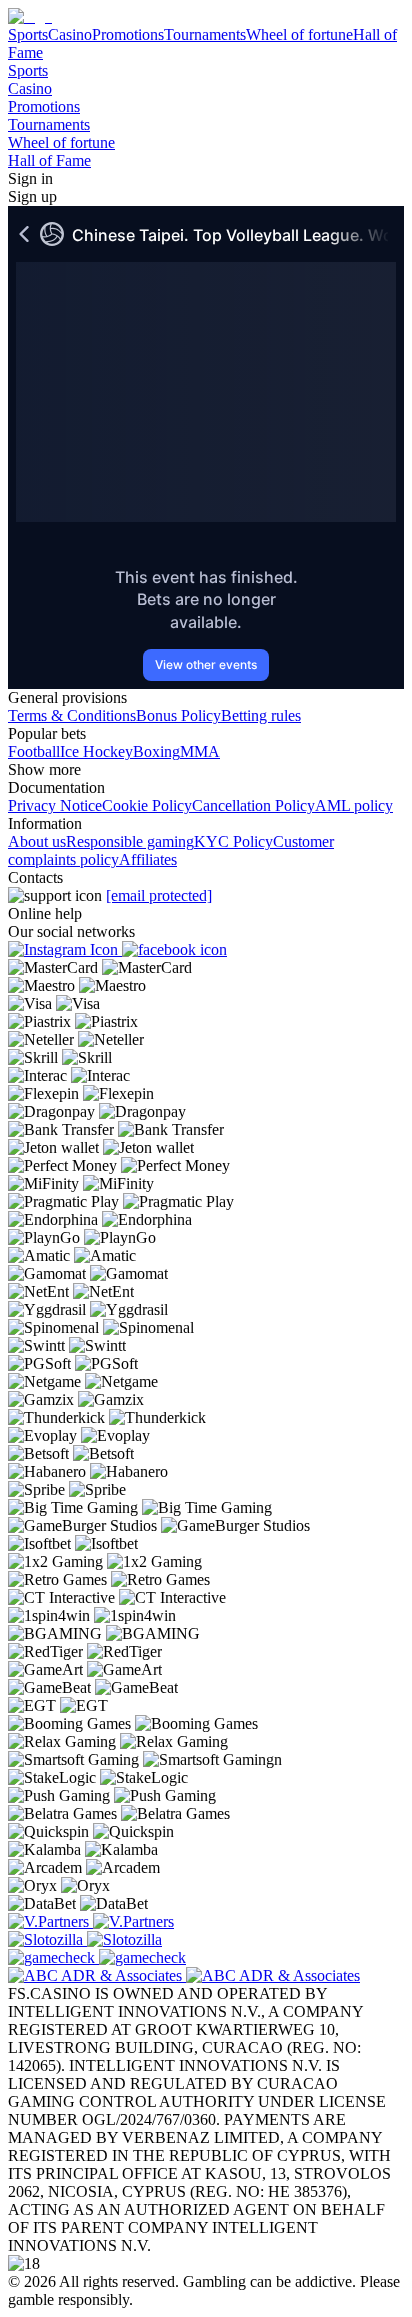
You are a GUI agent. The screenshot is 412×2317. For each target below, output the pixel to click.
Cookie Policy (147, 805)
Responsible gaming (130, 841)
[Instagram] (65, 949)
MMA (200, 751)
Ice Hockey (96, 751)
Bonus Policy (178, 715)
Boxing (156, 751)
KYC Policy (233, 841)
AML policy (354, 805)
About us (37, 841)
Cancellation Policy (253, 805)
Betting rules (261, 715)
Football (34, 751)
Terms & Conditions (72, 715)
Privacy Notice (55, 805)
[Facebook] (174, 949)
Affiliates (148, 859)
